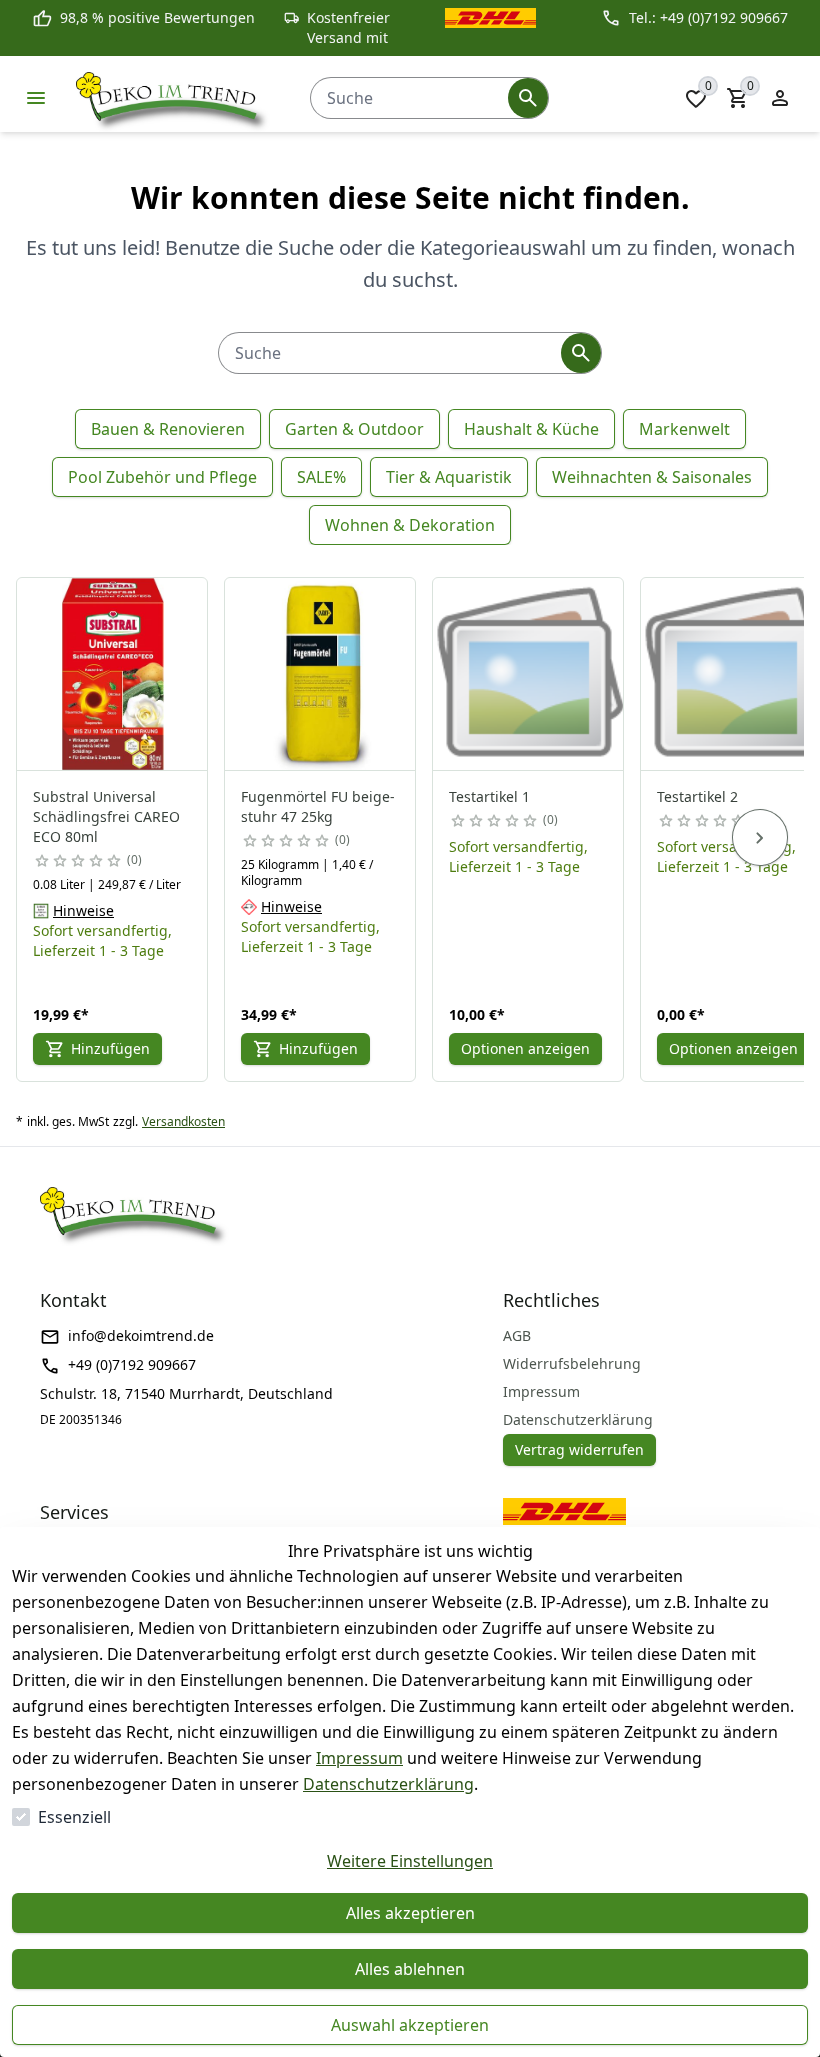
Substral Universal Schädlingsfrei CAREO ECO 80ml (106, 816)
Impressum (359, 1758)
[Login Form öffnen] (780, 98)
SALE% (321, 477)
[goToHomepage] (173, 98)
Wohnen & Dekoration (410, 525)
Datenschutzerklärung (388, 1784)
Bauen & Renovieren (168, 429)
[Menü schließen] (36, 98)
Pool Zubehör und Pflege (162, 477)
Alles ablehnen (410, 1969)
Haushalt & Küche (531, 429)
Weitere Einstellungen (410, 1861)
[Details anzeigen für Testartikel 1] (529, 674)
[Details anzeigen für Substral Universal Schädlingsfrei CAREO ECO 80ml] (113, 674)
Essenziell (74, 1817)
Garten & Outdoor (354, 429)
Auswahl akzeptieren (410, 2025)
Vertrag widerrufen (579, 1449)
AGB (517, 1335)
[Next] (760, 838)
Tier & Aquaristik (449, 477)
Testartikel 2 (697, 796)
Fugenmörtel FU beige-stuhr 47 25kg (318, 806)
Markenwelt (684, 429)
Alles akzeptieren (410, 1913)
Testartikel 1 (489, 796)
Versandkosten (183, 1122)
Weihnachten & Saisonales (652, 477)
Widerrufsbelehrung (572, 1363)
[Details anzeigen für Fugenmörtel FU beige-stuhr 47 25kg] (321, 674)
